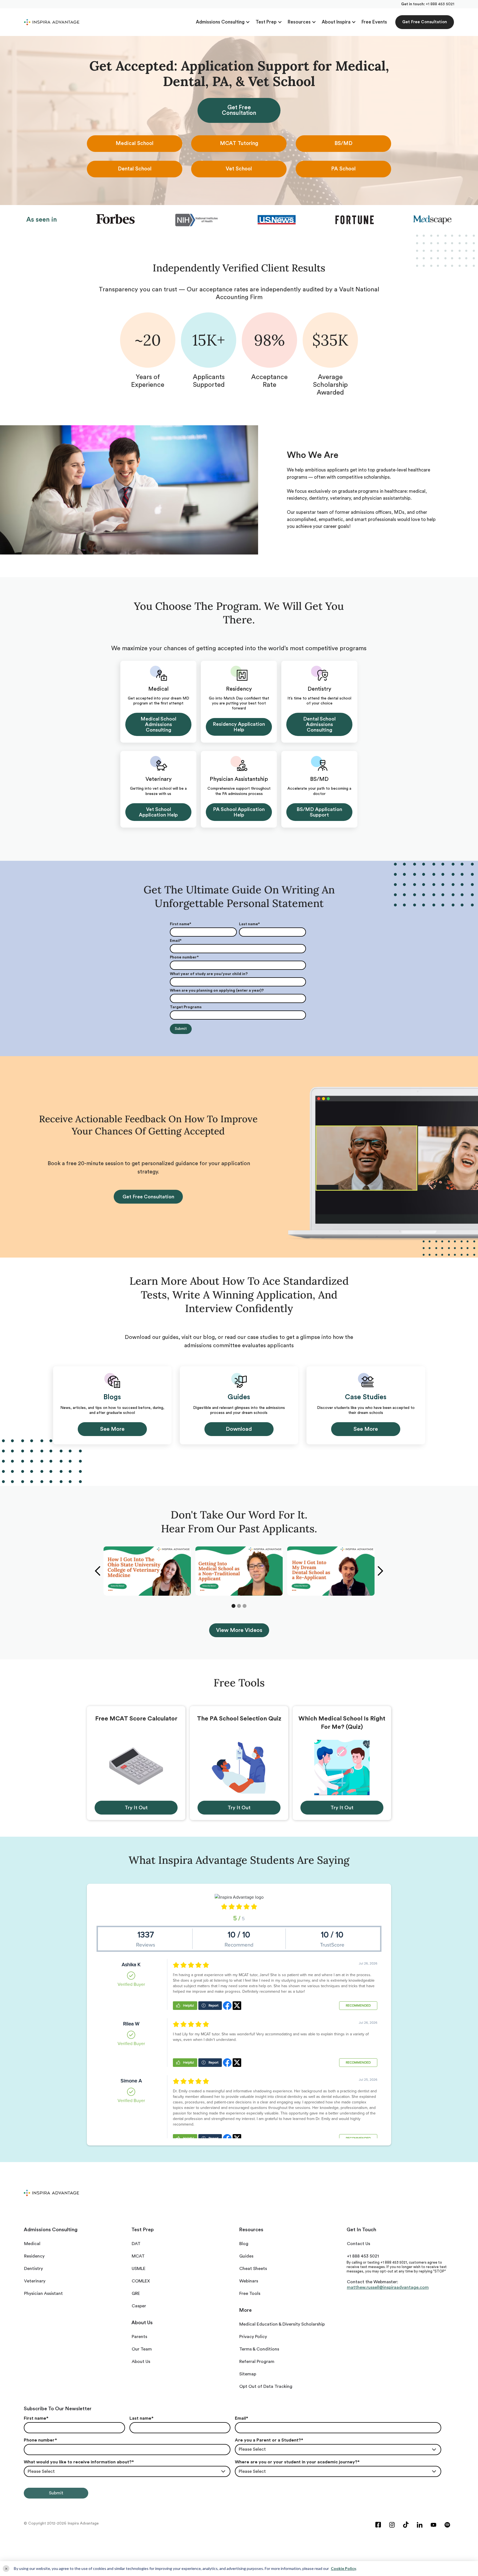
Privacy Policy (253, 2337)
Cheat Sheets (253, 2269)
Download (239, 1429)
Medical (32, 2244)
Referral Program (257, 2362)
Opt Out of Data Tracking (266, 2386)
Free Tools (250, 2293)
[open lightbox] (147, 1571)
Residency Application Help (239, 727)
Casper (139, 2306)
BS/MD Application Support (319, 812)
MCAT (138, 2256)
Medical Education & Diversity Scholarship (282, 2324)
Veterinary (35, 2281)
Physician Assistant (43, 2293)
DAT (136, 2244)
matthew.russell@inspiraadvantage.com (388, 2287)
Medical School (135, 143)
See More (112, 1429)
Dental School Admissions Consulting (319, 724)
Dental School (135, 169)
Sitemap (248, 2374)
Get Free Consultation (425, 22)
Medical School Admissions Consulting (158, 724)
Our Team (142, 2349)
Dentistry (33, 2269)
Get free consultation (148, 1197)
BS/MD (343, 143)
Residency (34, 2256)
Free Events (374, 22)
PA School (343, 169)
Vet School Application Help (158, 812)
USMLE (139, 2269)
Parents (139, 2337)
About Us (141, 2362)
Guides (246, 2256)
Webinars (249, 2281)
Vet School (239, 169)
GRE (136, 2293)
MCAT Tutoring (239, 143)
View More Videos (239, 1630)
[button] (223, 22)
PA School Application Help (239, 812)
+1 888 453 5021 (440, 4)
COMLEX (141, 2281)
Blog (244, 2244)
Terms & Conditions (259, 2349)
